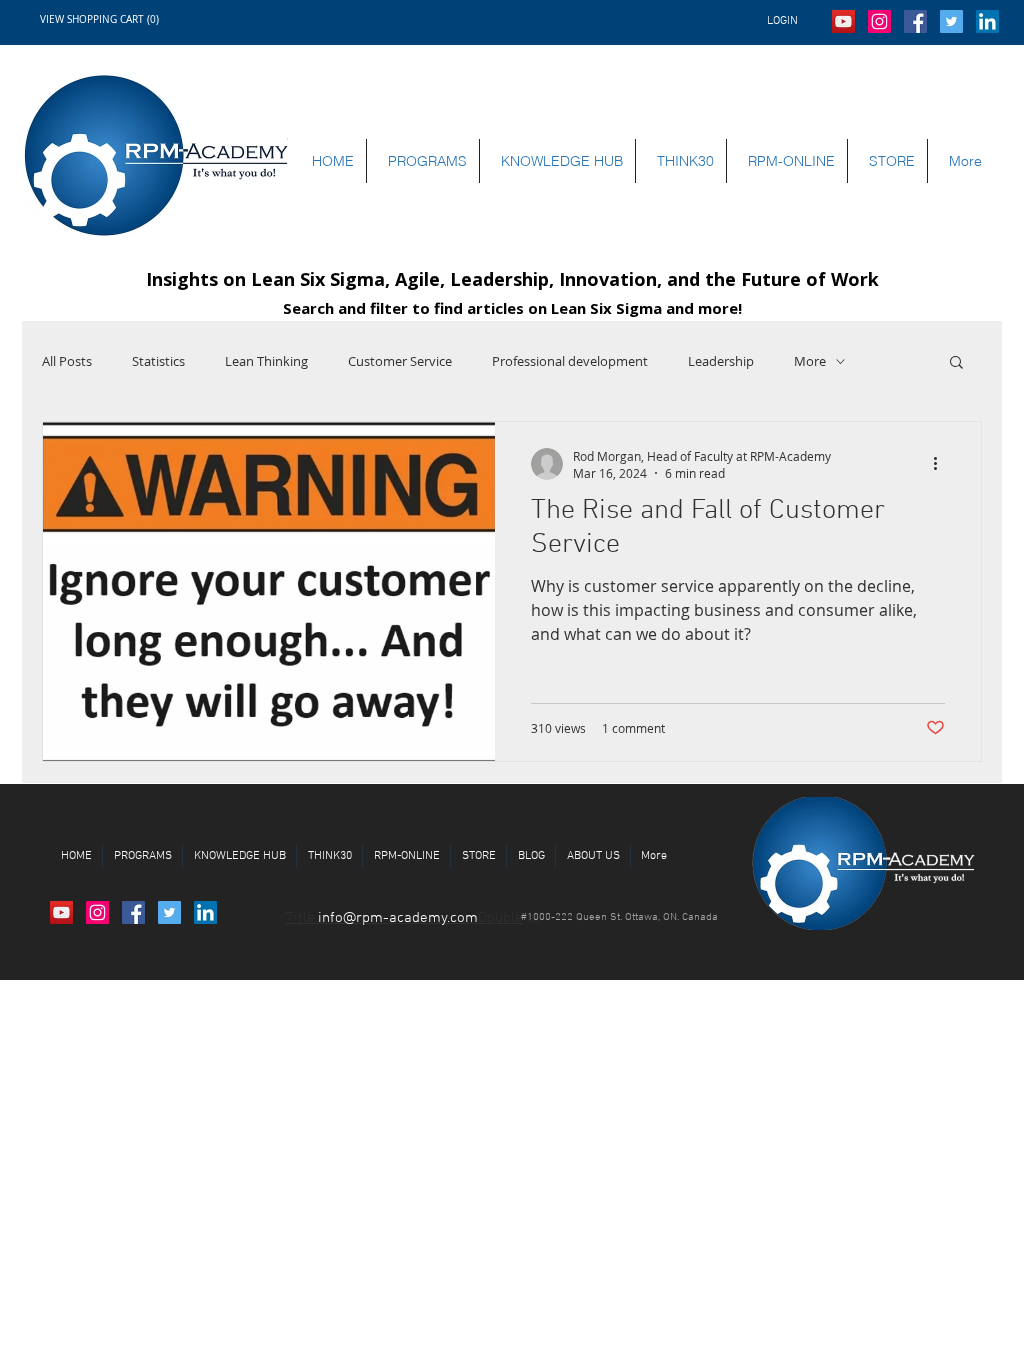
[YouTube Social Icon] (843, 21)
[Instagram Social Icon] (879, 21)
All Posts (67, 361)
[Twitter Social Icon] (951, 21)
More (810, 361)
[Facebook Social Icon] (915, 21)
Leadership (721, 361)
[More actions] (942, 464)
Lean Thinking (266, 361)
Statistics (158, 361)
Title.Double (404, 918)
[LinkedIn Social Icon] (987, 21)
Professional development (570, 361)
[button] (128, 19)
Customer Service (400, 361)
